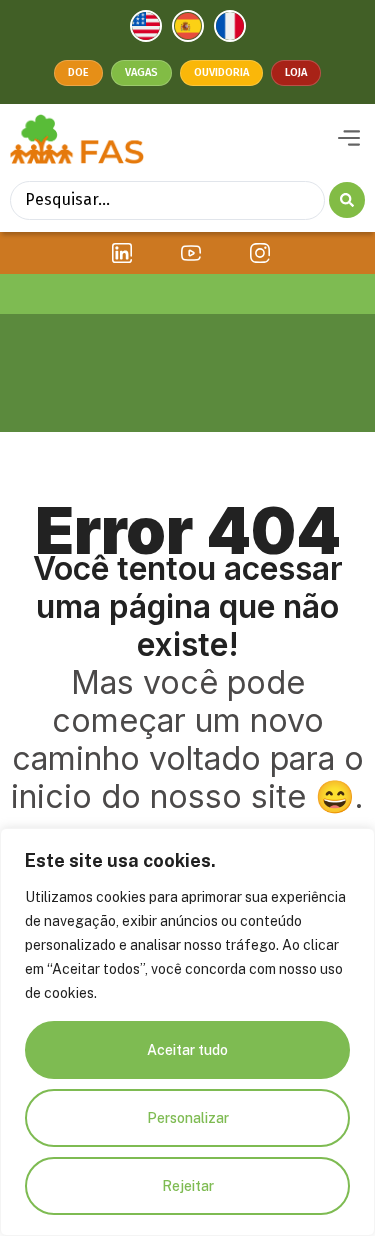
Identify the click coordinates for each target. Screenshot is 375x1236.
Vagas (141, 72)
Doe (78, 72)
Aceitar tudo (187, 1050)
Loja (296, 72)
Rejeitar (188, 1186)
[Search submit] (347, 200)
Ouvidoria (221, 72)
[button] (348, 139)
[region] (187, 1032)
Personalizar (188, 1118)
